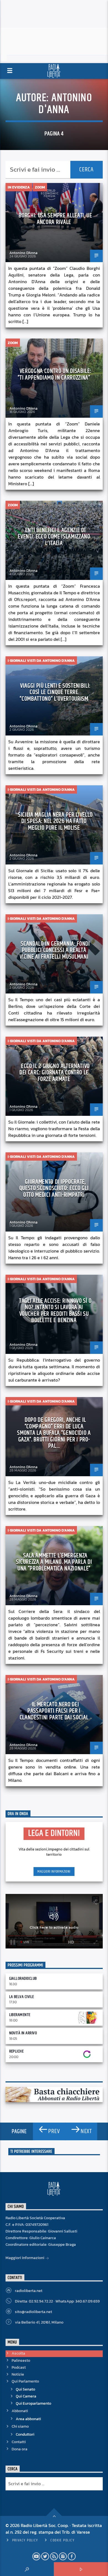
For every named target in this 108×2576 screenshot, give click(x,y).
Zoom (40, 187)
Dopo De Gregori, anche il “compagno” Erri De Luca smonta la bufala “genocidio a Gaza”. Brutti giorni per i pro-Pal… (54, 1433)
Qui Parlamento (25, 2381)
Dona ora (20, 2449)
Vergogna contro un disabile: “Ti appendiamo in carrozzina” (54, 374)
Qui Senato (25, 2389)
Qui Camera (26, 2396)
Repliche (16, 2051)
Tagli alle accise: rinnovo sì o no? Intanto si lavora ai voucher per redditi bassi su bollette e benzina (55, 1311)
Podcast (19, 2367)
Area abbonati (28, 2419)
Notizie (18, 2374)
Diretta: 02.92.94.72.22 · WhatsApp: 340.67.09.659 (57, 2301)
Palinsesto (21, 2361)
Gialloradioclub (23, 1979)
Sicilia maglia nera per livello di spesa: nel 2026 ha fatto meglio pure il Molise (55, 821)
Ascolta (18, 2353)
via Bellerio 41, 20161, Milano (39, 2322)
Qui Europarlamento (34, 2403)
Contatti (19, 2442)
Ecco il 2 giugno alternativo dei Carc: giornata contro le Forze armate (55, 1073)
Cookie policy (62, 2540)
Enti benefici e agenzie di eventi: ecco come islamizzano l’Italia (54, 537)
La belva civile (22, 1997)
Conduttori (25, 2434)
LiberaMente (20, 2015)
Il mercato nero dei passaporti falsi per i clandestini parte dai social (54, 1711)
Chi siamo (20, 2426)
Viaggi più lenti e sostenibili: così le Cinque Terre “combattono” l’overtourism (55, 692)
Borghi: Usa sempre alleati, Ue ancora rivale (55, 219)
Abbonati (20, 2411)
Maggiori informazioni (54, 1872)
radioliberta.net (29, 2291)
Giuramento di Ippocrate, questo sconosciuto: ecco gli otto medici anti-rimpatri (54, 1188)
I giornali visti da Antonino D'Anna (41, 661)
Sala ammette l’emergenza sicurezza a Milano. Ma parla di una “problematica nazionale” (54, 1562)
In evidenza (19, 187)
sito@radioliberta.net (34, 2312)
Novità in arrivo (23, 2033)
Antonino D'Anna (65, 104)
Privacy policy (25, 2540)
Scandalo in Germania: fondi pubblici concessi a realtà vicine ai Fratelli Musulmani (55, 950)
